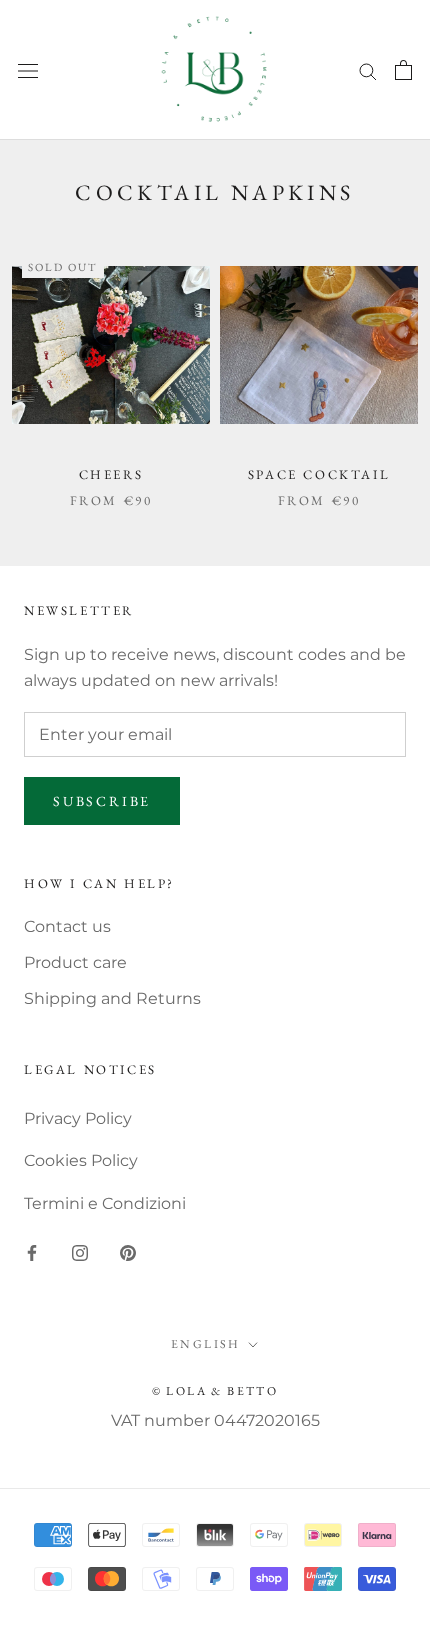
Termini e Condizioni (105, 1203)
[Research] (368, 69)
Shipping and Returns (112, 998)
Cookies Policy (81, 1160)
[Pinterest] (128, 1252)
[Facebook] (32, 1252)
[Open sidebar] (28, 70)
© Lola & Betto (215, 1391)
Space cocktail (319, 474)
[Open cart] (403, 70)
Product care (75, 962)
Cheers (111, 474)
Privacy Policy (78, 1118)
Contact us (67, 926)
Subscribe (102, 801)
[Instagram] (80, 1252)
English (206, 1344)
